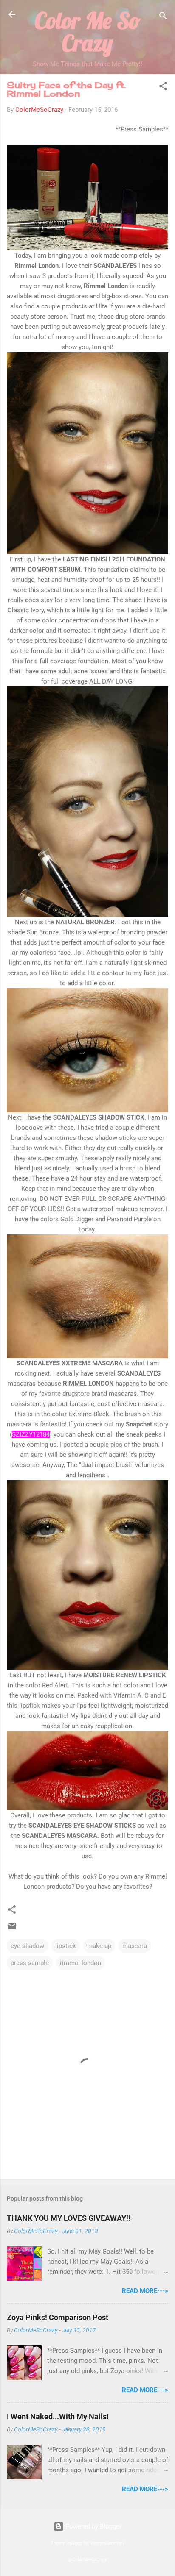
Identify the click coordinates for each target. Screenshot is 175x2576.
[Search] (163, 17)
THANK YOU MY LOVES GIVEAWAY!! (69, 2218)
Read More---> (145, 2291)
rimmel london (80, 1963)
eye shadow (27, 1946)
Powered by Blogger (93, 2526)
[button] (163, 88)
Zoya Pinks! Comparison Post (58, 2317)
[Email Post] (12, 1929)
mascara (135, 1946)
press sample (30, 1963)
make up (99, 1946)
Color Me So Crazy (88, 32)
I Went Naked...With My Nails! (58, 2416)
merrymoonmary (107, 2543)
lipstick (66, 1946)
